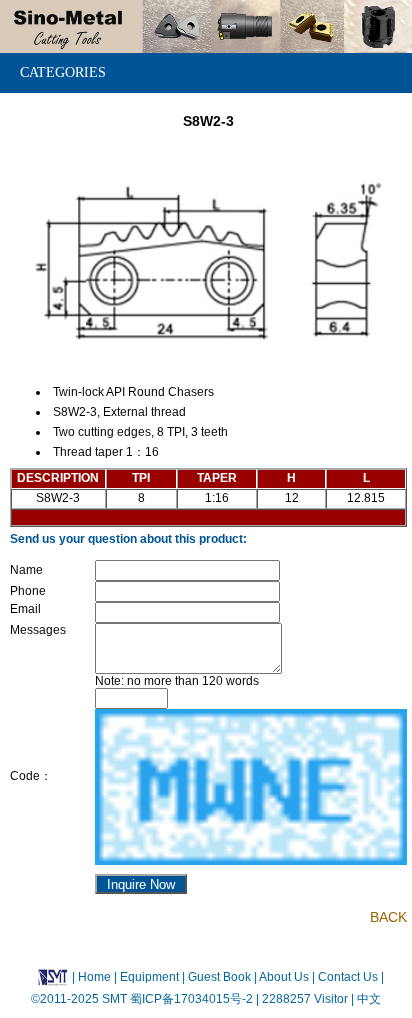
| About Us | (284, 976)
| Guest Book (218, 976)
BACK (388, 917)
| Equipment (148, 976)
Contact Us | (349, 976)
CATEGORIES (63, 72)
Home (94, 976)
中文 (367, 999)
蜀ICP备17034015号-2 (193, 999)
